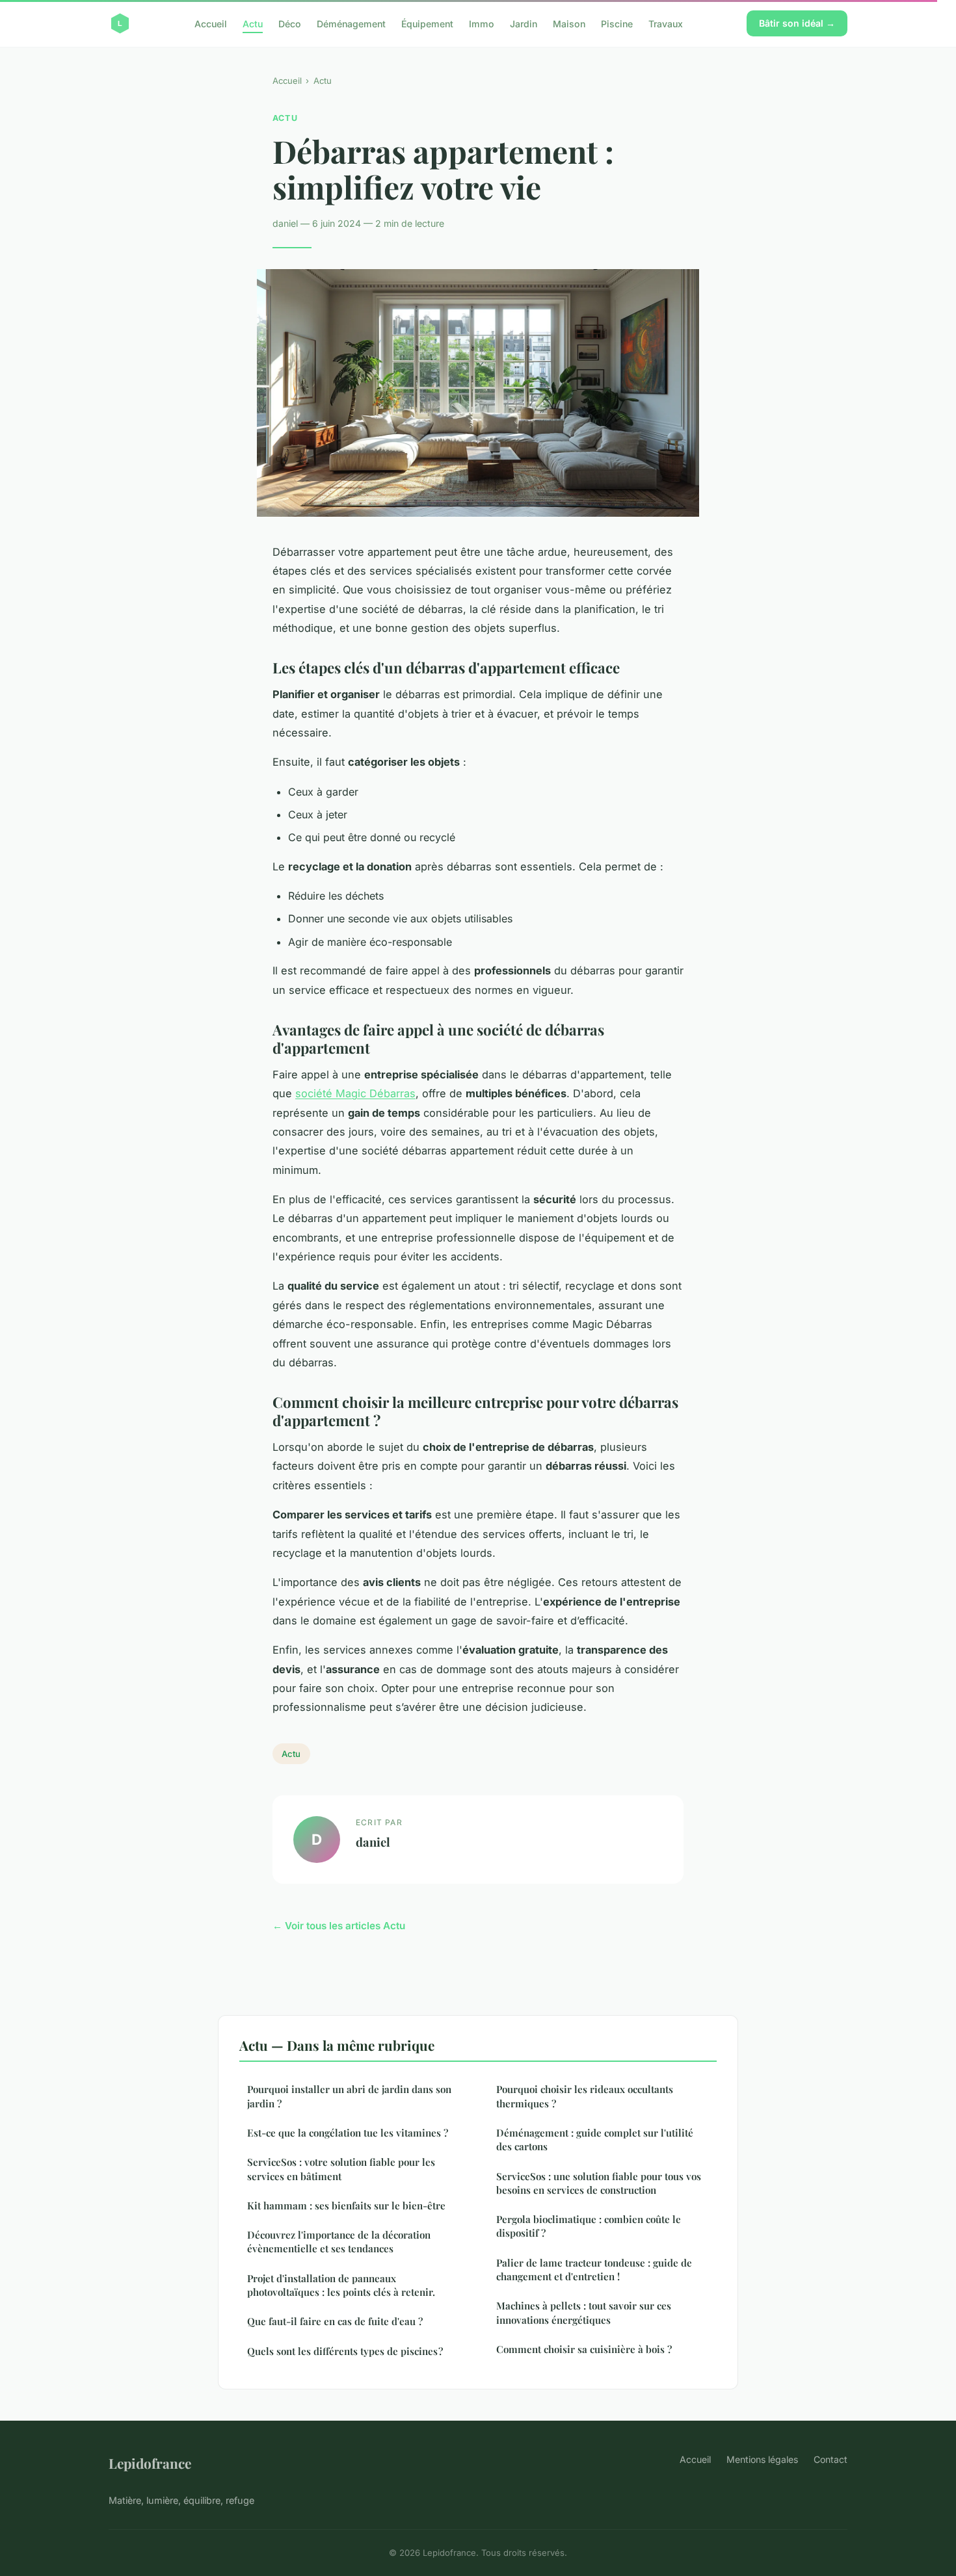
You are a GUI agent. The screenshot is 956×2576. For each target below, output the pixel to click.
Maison (569, 23)
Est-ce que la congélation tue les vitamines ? (348, 2133)
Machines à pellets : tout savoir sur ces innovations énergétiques (584, 2312)
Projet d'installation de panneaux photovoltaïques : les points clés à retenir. (341, 2285)
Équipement (427, 23)
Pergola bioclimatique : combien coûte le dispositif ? (589, 2226)
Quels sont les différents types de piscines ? (345, 2351)
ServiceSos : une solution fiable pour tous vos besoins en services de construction (599, 2183)
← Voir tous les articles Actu (339, 1926)
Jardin (524, 23)
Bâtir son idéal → (797, 23)
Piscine (617, 23)
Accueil (211, 23)
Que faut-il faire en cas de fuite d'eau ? (335, 2321)
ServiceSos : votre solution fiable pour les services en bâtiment (341, 2169)
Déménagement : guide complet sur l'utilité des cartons (595, 2140)
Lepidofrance (150, 2463)
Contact (830, 2459)
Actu (253, 23)
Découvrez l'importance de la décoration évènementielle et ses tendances (339, 2242)
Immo (482, 23)
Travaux (666, 23)
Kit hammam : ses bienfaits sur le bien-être (346, 2205)
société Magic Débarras (355, 1093)
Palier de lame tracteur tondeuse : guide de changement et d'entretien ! (594, 2270)
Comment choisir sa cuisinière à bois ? (584, 2349)
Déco (290, 23)
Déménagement (351, 23)
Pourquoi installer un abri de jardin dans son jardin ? (349, 2096)
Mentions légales (762, 2459)
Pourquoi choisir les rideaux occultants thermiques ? (585, 2096)
